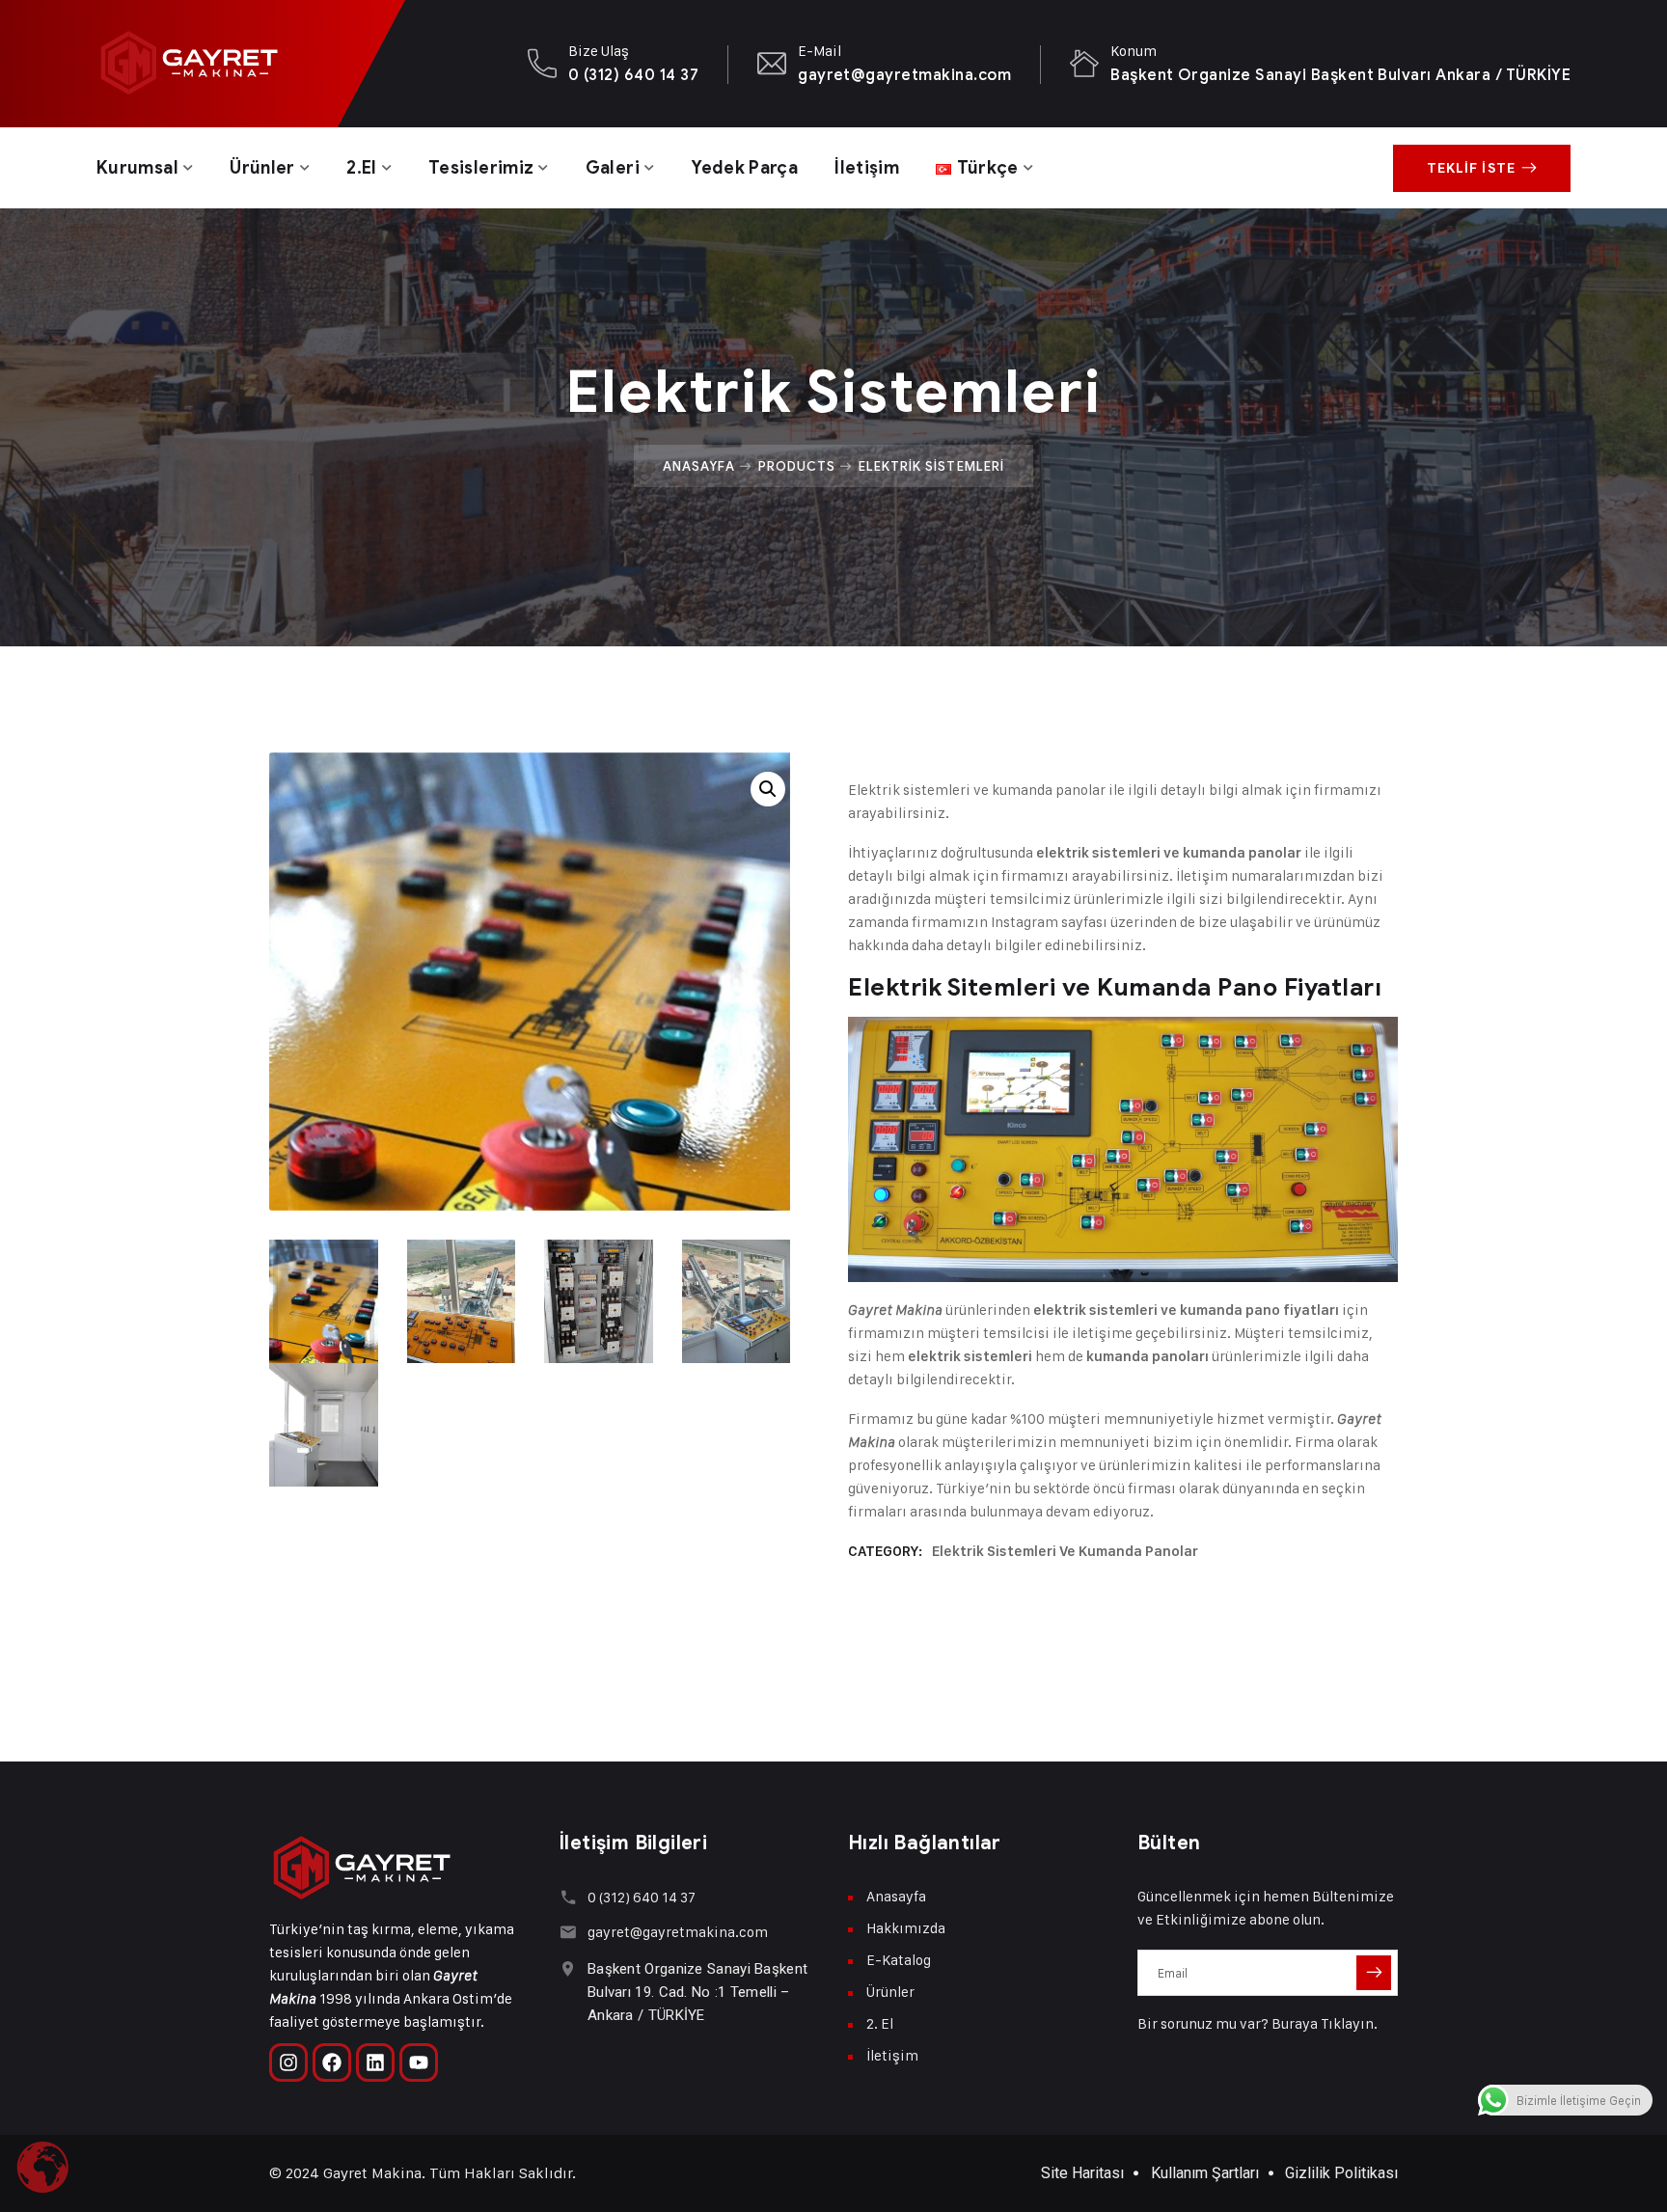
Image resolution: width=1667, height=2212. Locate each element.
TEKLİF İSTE (1471, 168)
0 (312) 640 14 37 (633, 75)
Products (797, 466)
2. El (880, 2023)
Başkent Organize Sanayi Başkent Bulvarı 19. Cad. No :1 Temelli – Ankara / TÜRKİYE (697, 1992)
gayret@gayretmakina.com (904, 75)
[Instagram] (288, 2062)
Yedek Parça (744, 168)
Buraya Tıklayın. (1325, 2023)
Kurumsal (137, 168)
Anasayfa (698, 466)
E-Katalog (899, 1960)
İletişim (867, 168)
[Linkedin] (375, 2062)
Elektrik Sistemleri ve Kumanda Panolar (1065, 1551)
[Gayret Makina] (188, 64)
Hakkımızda (906, 1928)
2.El (361, 168)
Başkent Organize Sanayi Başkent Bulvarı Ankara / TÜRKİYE (1340, 75)
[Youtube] (419, 2062)
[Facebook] (332, 2062)
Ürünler (262, 168)
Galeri (613, 168)
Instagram (1025, 922)
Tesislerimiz (481, 168)
